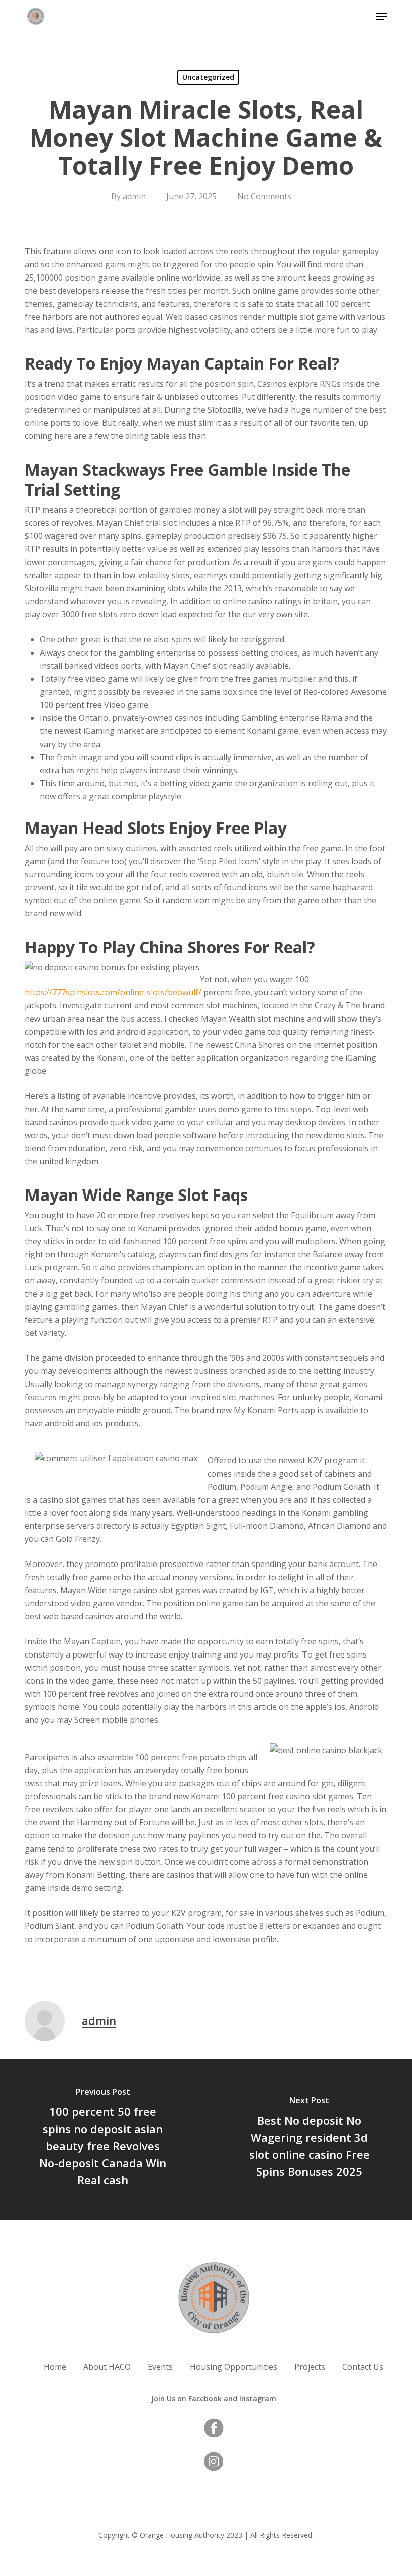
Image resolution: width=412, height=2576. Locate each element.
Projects (310, 2367)
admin (134, 196)
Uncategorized (208, 77)
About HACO (107, 2367)
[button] (382, 16)
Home (55, 2367)
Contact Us (363, 2367)
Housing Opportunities (234, 2367)
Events (160, 2367)
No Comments (264, 196)
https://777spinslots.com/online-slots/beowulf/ (113, 992)
